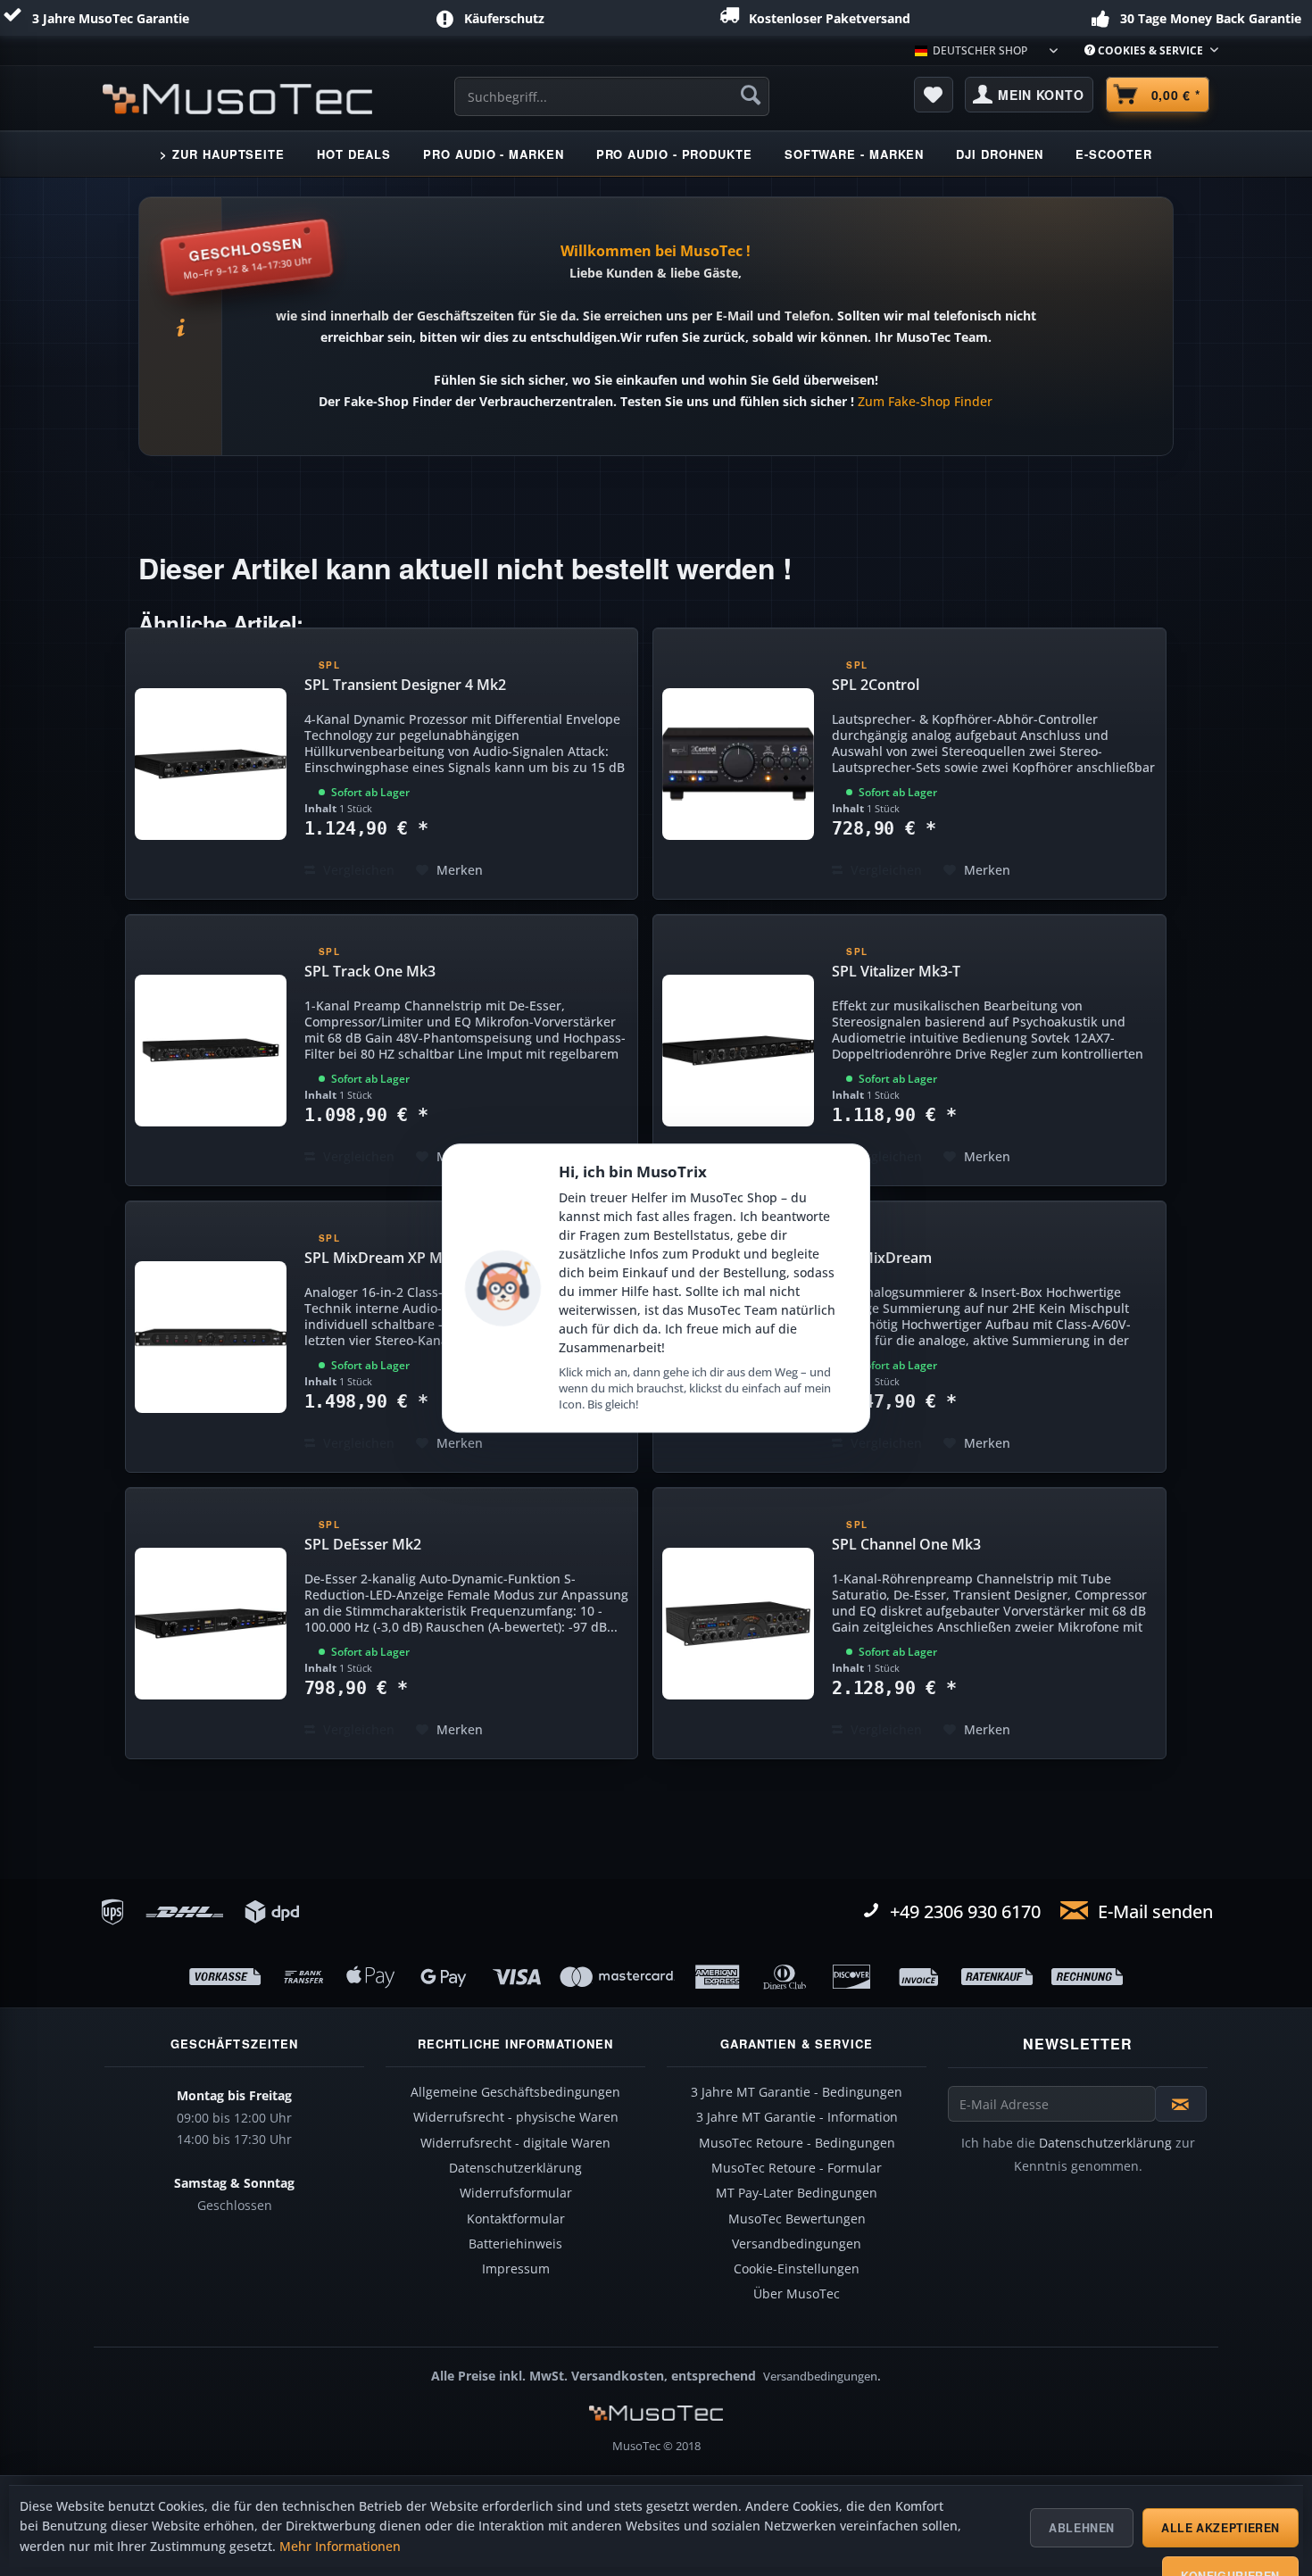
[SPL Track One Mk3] (211, 1050)
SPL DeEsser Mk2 (363, 1544)
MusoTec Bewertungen (797, 2219)
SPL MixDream (882, 1258)
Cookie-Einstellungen (797, 2269)
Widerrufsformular (516, 2193)
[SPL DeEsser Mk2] (211, 1623)
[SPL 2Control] (738, 764)
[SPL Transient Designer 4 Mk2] (211, 764)
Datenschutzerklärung (515, 2168)
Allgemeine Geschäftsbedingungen (515, 2092)
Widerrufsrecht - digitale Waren (515, 2143)
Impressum (516, 2269)
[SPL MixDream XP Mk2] (211, 1337)
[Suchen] (751, 95)
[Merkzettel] (934, 95)
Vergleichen (357, 870)
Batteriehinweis (515, 2244)
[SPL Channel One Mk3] (738, 1623)
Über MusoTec (797, 2294)
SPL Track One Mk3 (370, 971)
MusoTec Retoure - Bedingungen (797, 2143)
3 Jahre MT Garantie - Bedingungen (797, 2092)
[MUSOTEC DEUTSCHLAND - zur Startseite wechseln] (237, 99)
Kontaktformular (516, 2219)
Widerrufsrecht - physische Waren (516, 2117)
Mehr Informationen (340, 2547)
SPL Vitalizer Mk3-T (896, 971)
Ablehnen (1082, 2528)
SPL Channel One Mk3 (906, 1544)
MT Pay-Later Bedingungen (797, 2193)
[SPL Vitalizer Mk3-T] (738, 1050)
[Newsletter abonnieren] (1181, 2104)
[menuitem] (1145, 50)
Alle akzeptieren (1221, 2528)
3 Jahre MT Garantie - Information (797, 2117)
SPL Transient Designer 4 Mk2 (405, 685)
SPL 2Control (876, 685)
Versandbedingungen (797, 2244)
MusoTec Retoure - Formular (797, 2168)
